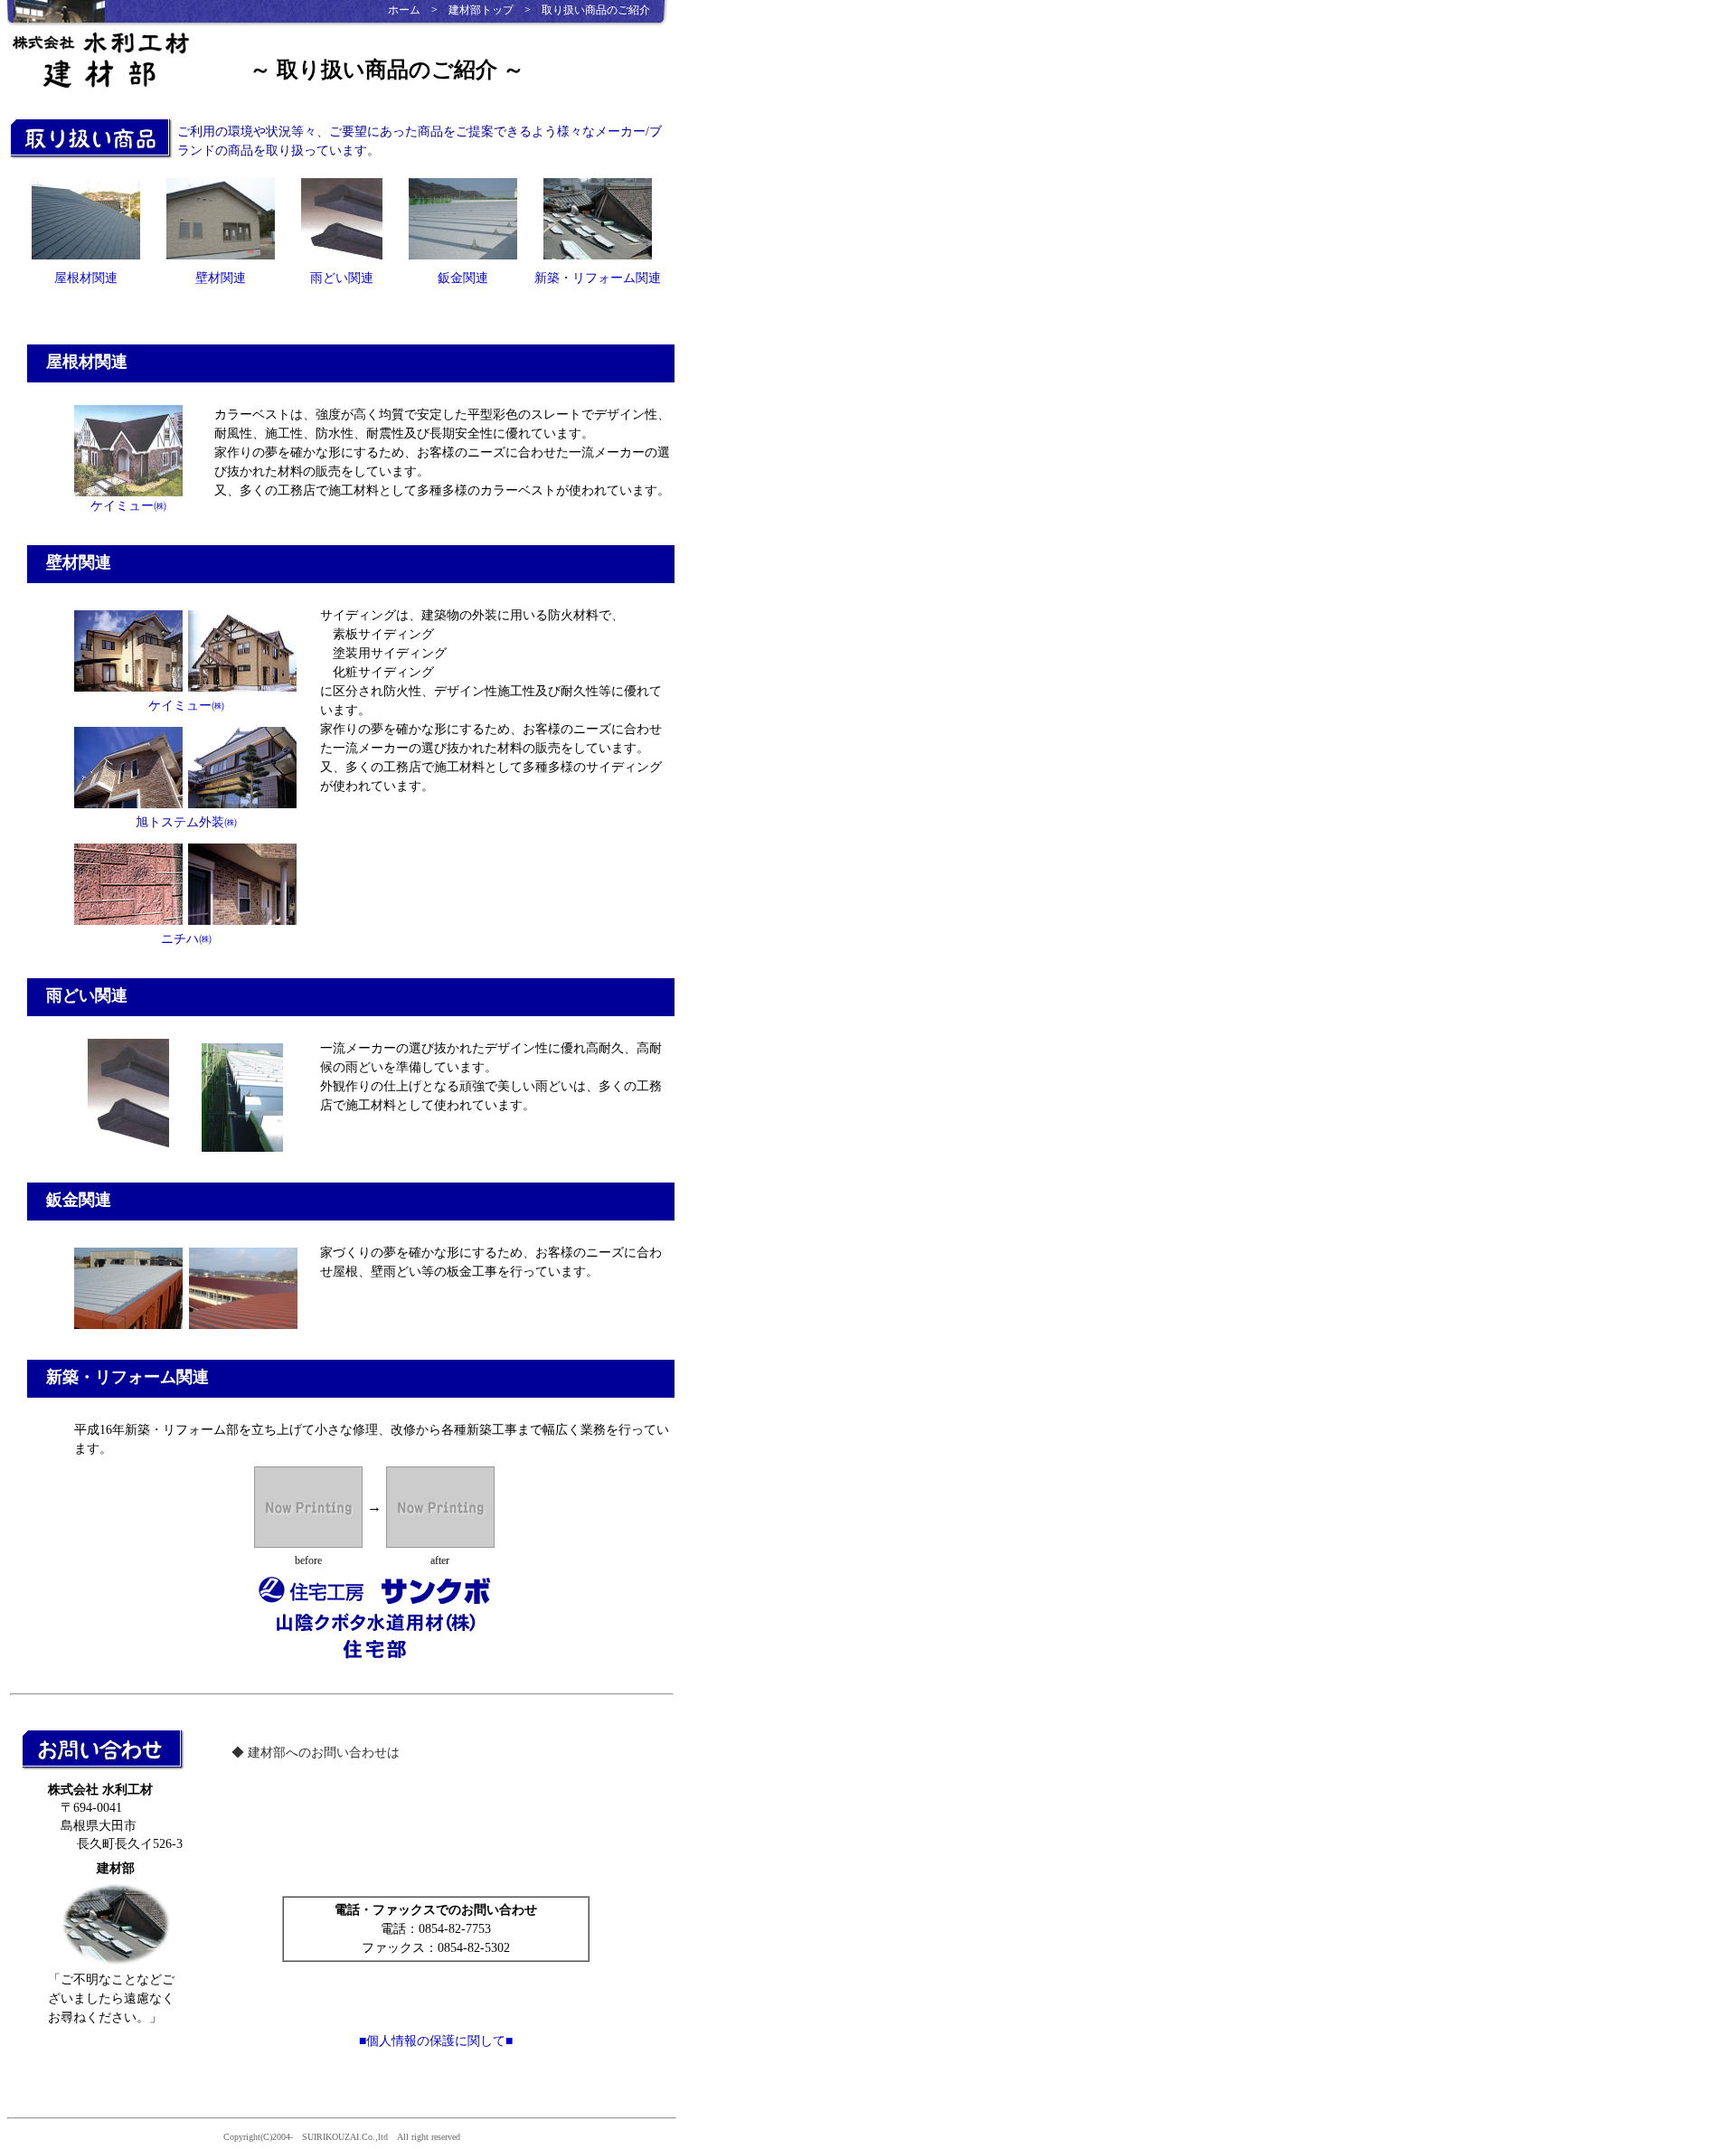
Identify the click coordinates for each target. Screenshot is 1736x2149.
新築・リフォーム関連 (598, 278)
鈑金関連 (463, 278)
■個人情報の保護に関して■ (436, 2041)
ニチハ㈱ (186, 939)
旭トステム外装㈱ (186, 822)
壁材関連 (221, 278)
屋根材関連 (86, 278)
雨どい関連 (342, 278)
